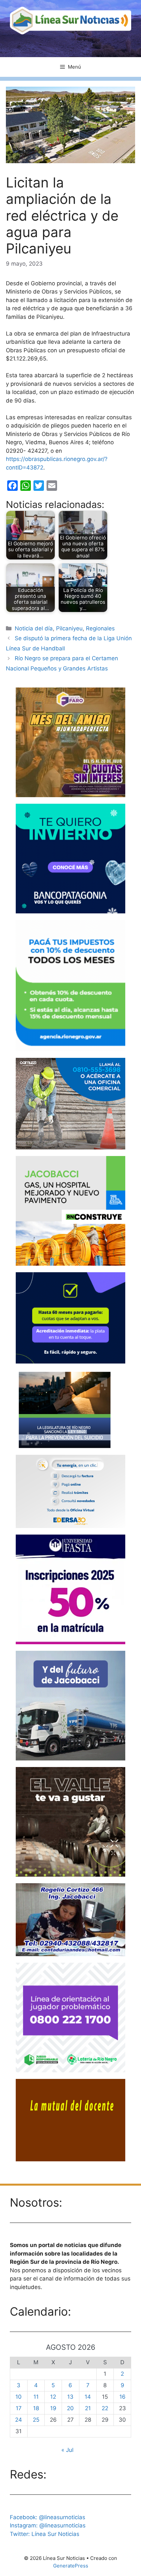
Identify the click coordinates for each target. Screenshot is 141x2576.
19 (53, 2408)
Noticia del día (34, 628)
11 (36, 2397)
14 (88, 2397)
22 (105, 2408)
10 (19, 2397)
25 (36, 2420)
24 (19, 2420)
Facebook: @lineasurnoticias (48, 2517)
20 (70, 2408)
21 (88, 2408)
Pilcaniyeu (69, 628)
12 (53, 2397)
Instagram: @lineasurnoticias (48, 2525)
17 (19, 2408)
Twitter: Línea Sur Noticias (45, 2534)
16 (122, 2397)
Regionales (100, 628)
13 (70, 2397)
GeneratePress (71, 2566)
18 (36, 2408)
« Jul (67, 2450)
